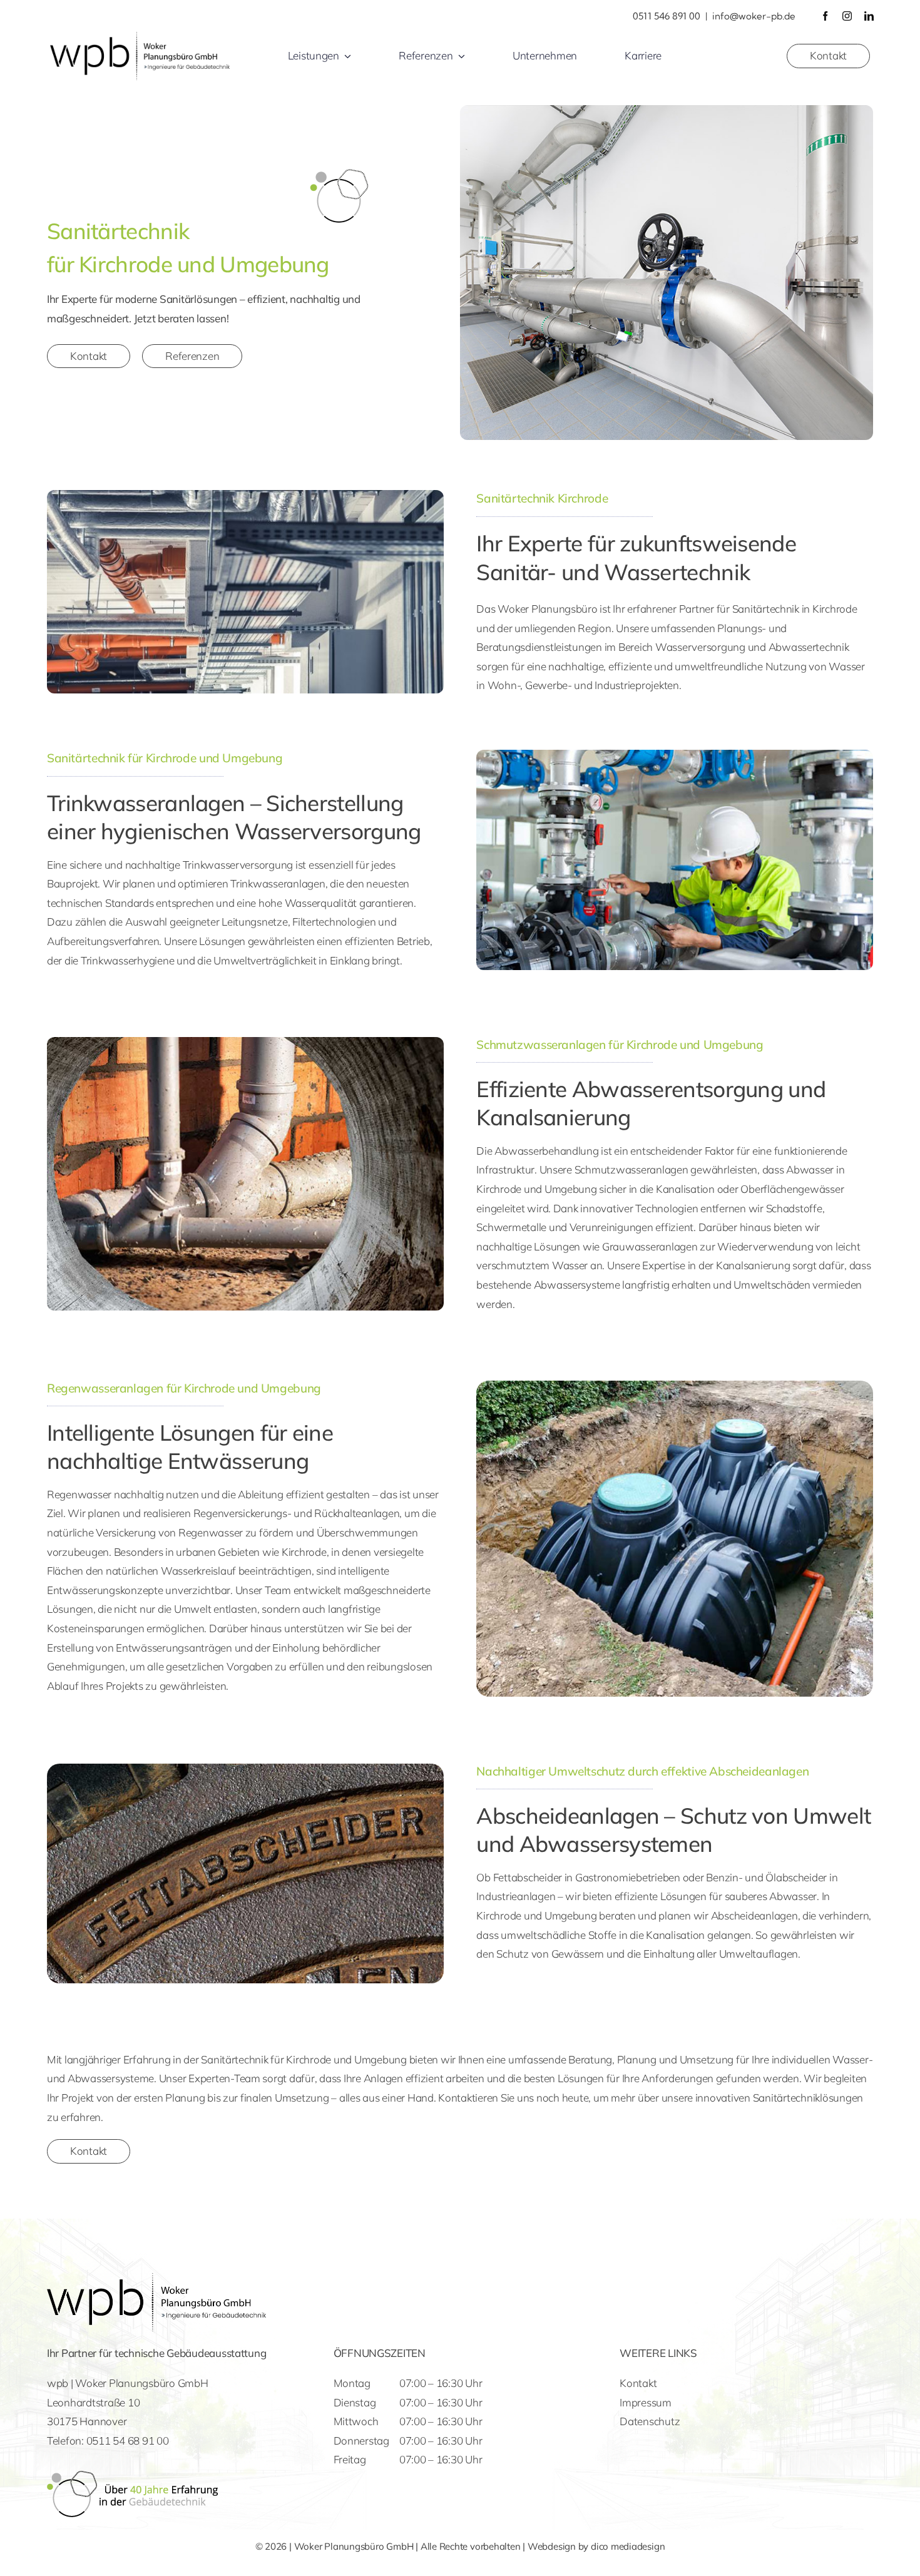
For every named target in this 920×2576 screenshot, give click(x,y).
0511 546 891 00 (667, 16)
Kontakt (638, 2383)
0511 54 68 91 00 (128, 2441)
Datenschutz (650, 2421)
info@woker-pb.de (754, 16)
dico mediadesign (628, 2546)
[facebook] (825, 16)
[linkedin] (869, 16)
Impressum (646, 2402)
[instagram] (847, 16)
